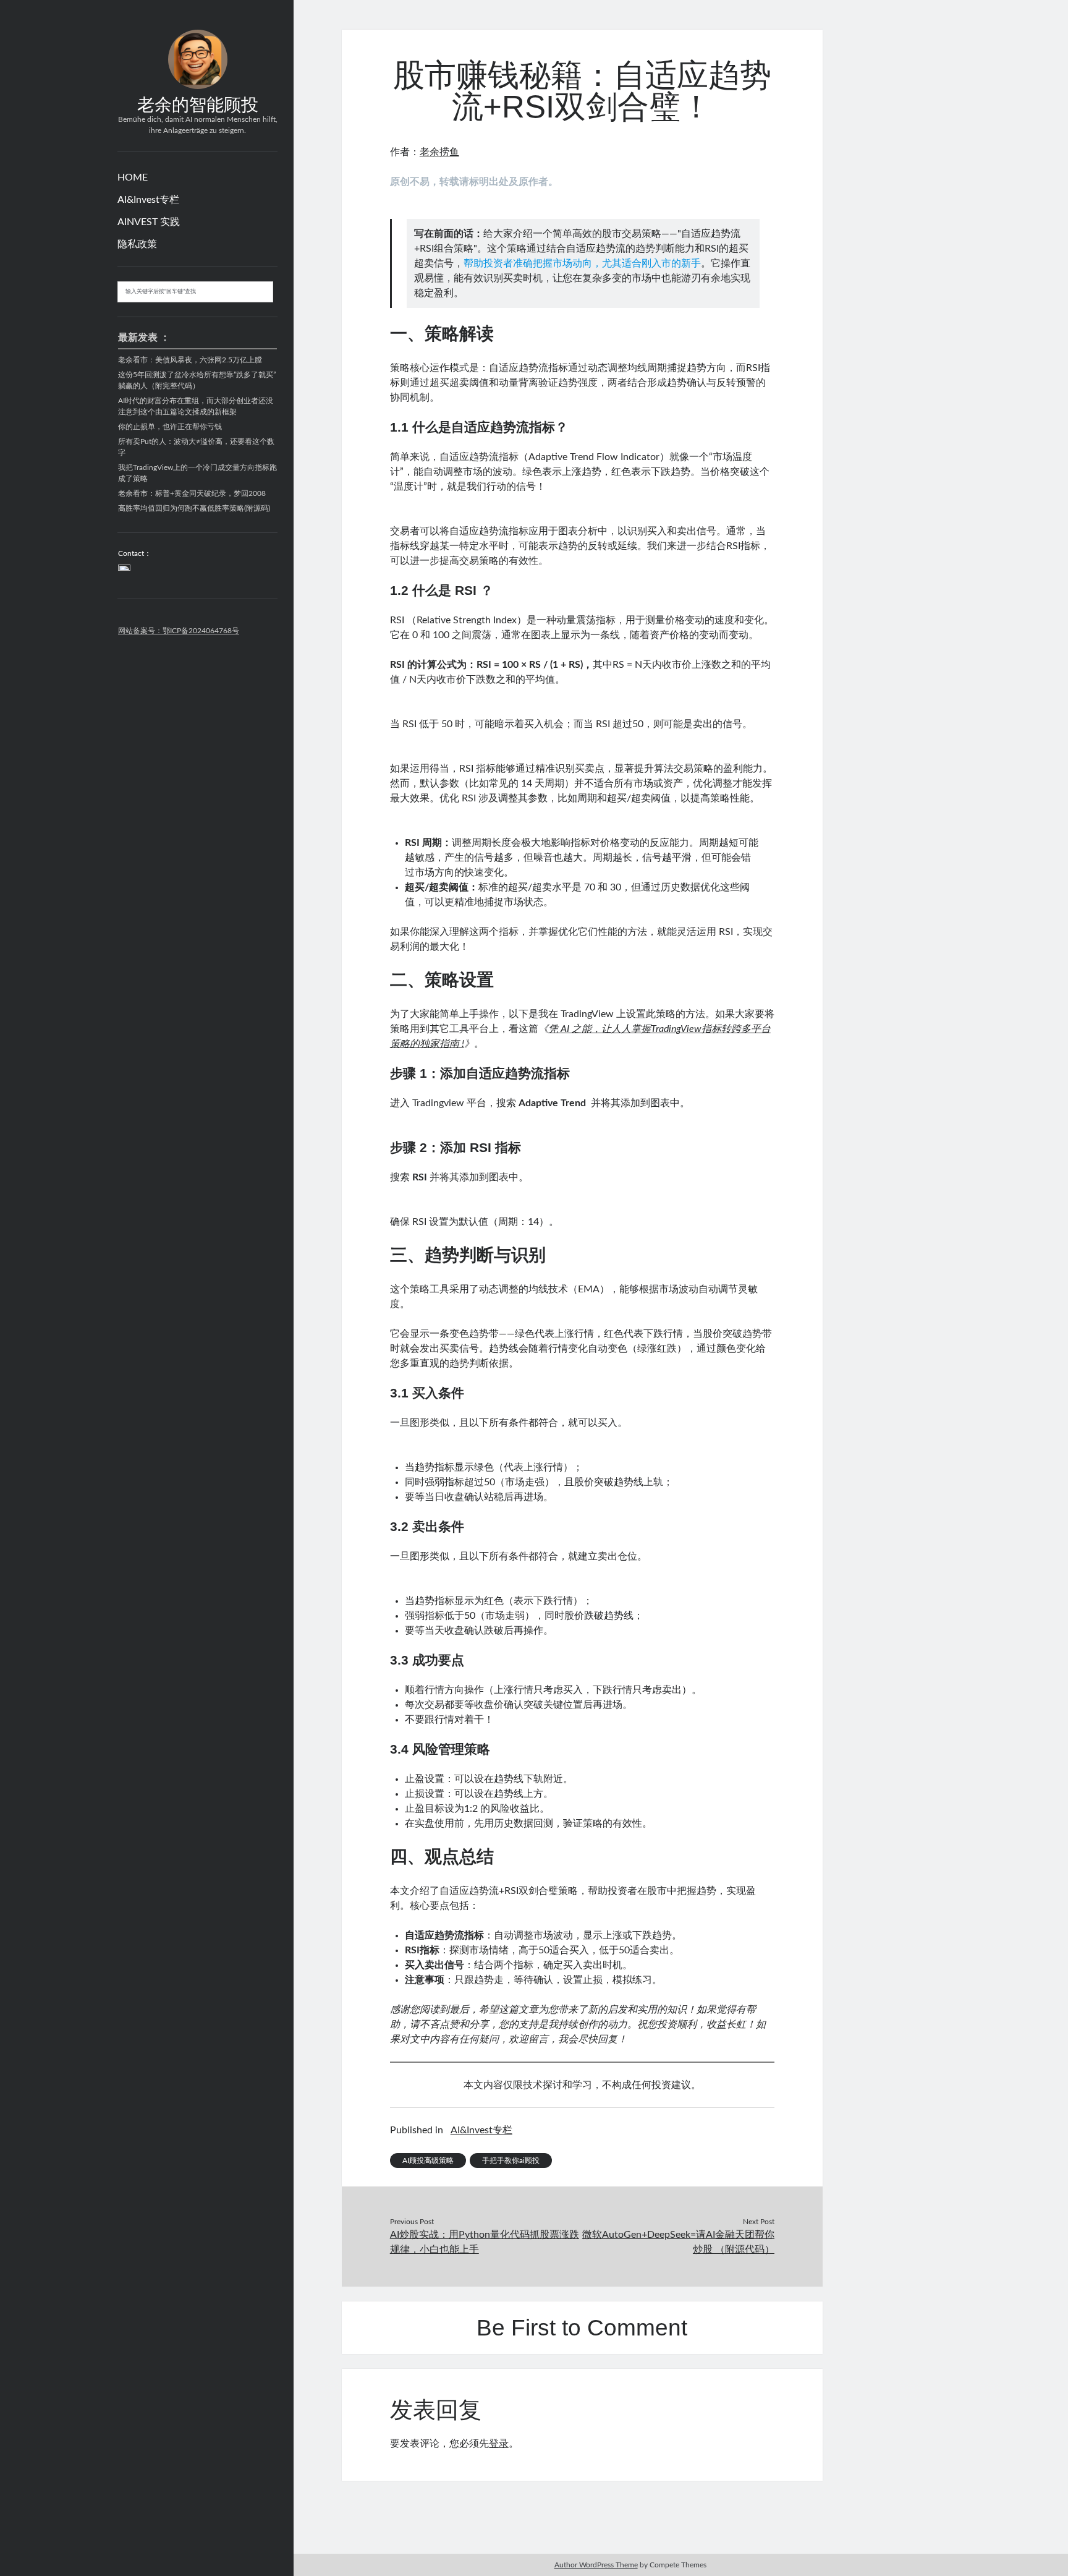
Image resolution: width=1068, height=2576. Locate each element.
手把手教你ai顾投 (511, 2160)
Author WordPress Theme (596, 2565)
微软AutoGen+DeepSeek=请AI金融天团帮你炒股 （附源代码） (678, 2242)
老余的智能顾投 (198, 105)
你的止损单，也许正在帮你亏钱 (170, 427)
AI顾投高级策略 (428, 2160)
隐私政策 (137, 244)
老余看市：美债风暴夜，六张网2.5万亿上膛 (190, 360)
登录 (499, 2444)
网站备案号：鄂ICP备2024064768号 (179, 631)
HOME (133, 177)
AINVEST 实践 (149, 222)
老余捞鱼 (439, 152)
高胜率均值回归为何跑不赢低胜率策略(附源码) (194, 508)
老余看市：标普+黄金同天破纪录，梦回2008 (192, 493)
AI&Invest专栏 (148, 200)
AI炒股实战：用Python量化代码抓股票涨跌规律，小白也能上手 (485, 2242)
